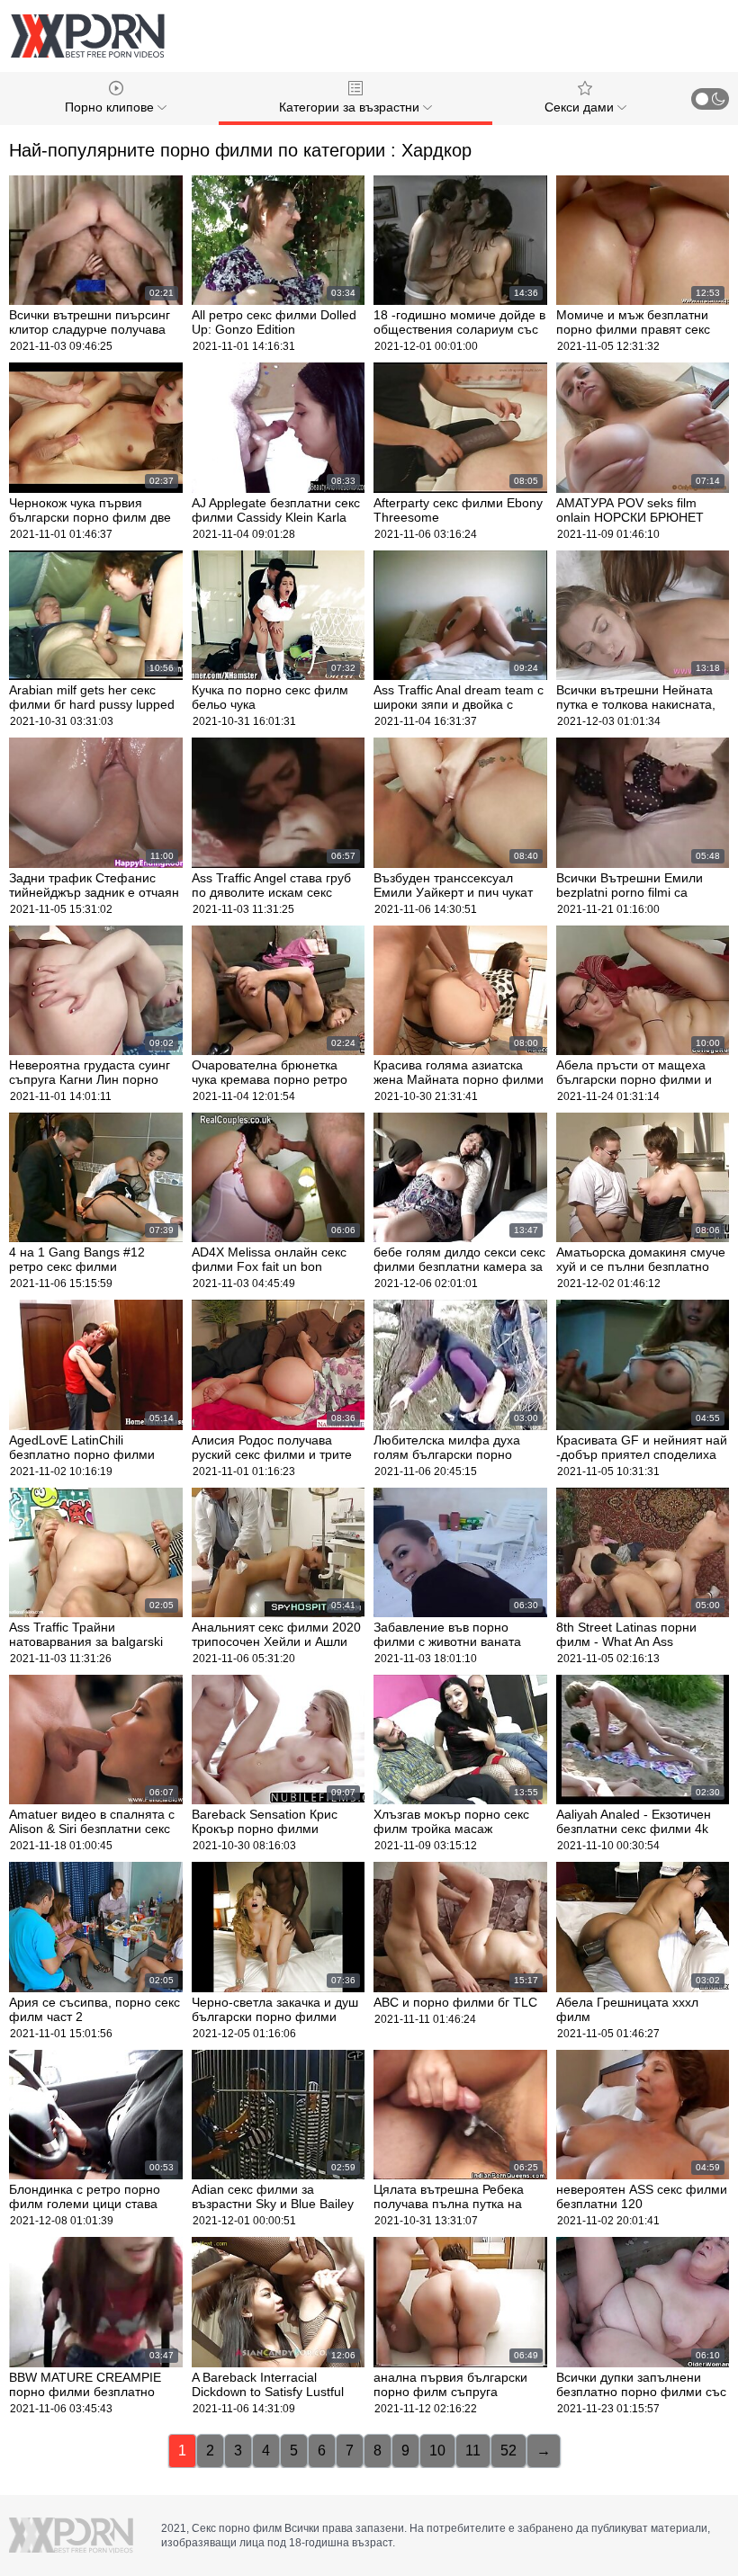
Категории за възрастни (351, 107)
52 (508, 2451)
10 (437, 2451)
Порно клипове (111, 107)
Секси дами (581, 107)
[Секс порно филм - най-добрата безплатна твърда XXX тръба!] (87, 36)
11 (473, 2451)
